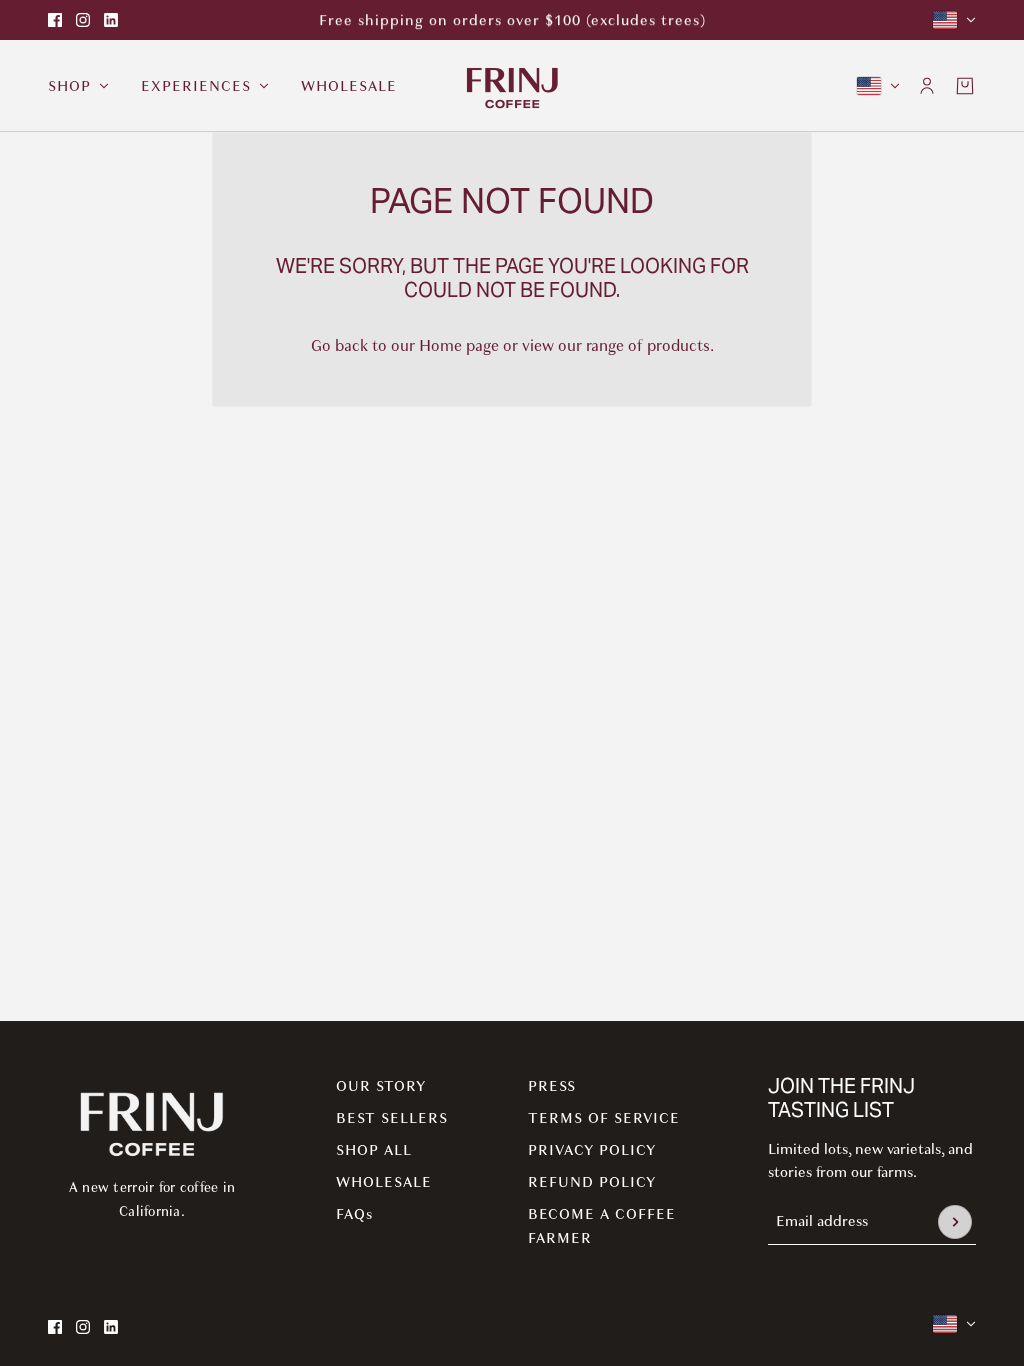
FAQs (354, 1214)
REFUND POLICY (592, 1182)
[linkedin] (111, 20)
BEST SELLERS (392, 1118)
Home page (459, 346)
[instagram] (83, 20)
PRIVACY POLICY (592, 1150)
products (678, 346)
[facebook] (55, 20)
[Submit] (955, 1222)
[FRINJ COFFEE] (512, 86)
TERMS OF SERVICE (604, 1118)
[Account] (927, 86)
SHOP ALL (374, 1150)
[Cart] (965, 86)
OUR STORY (381, 1086)
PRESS (552, 1086)
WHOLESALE (384, 1182)
